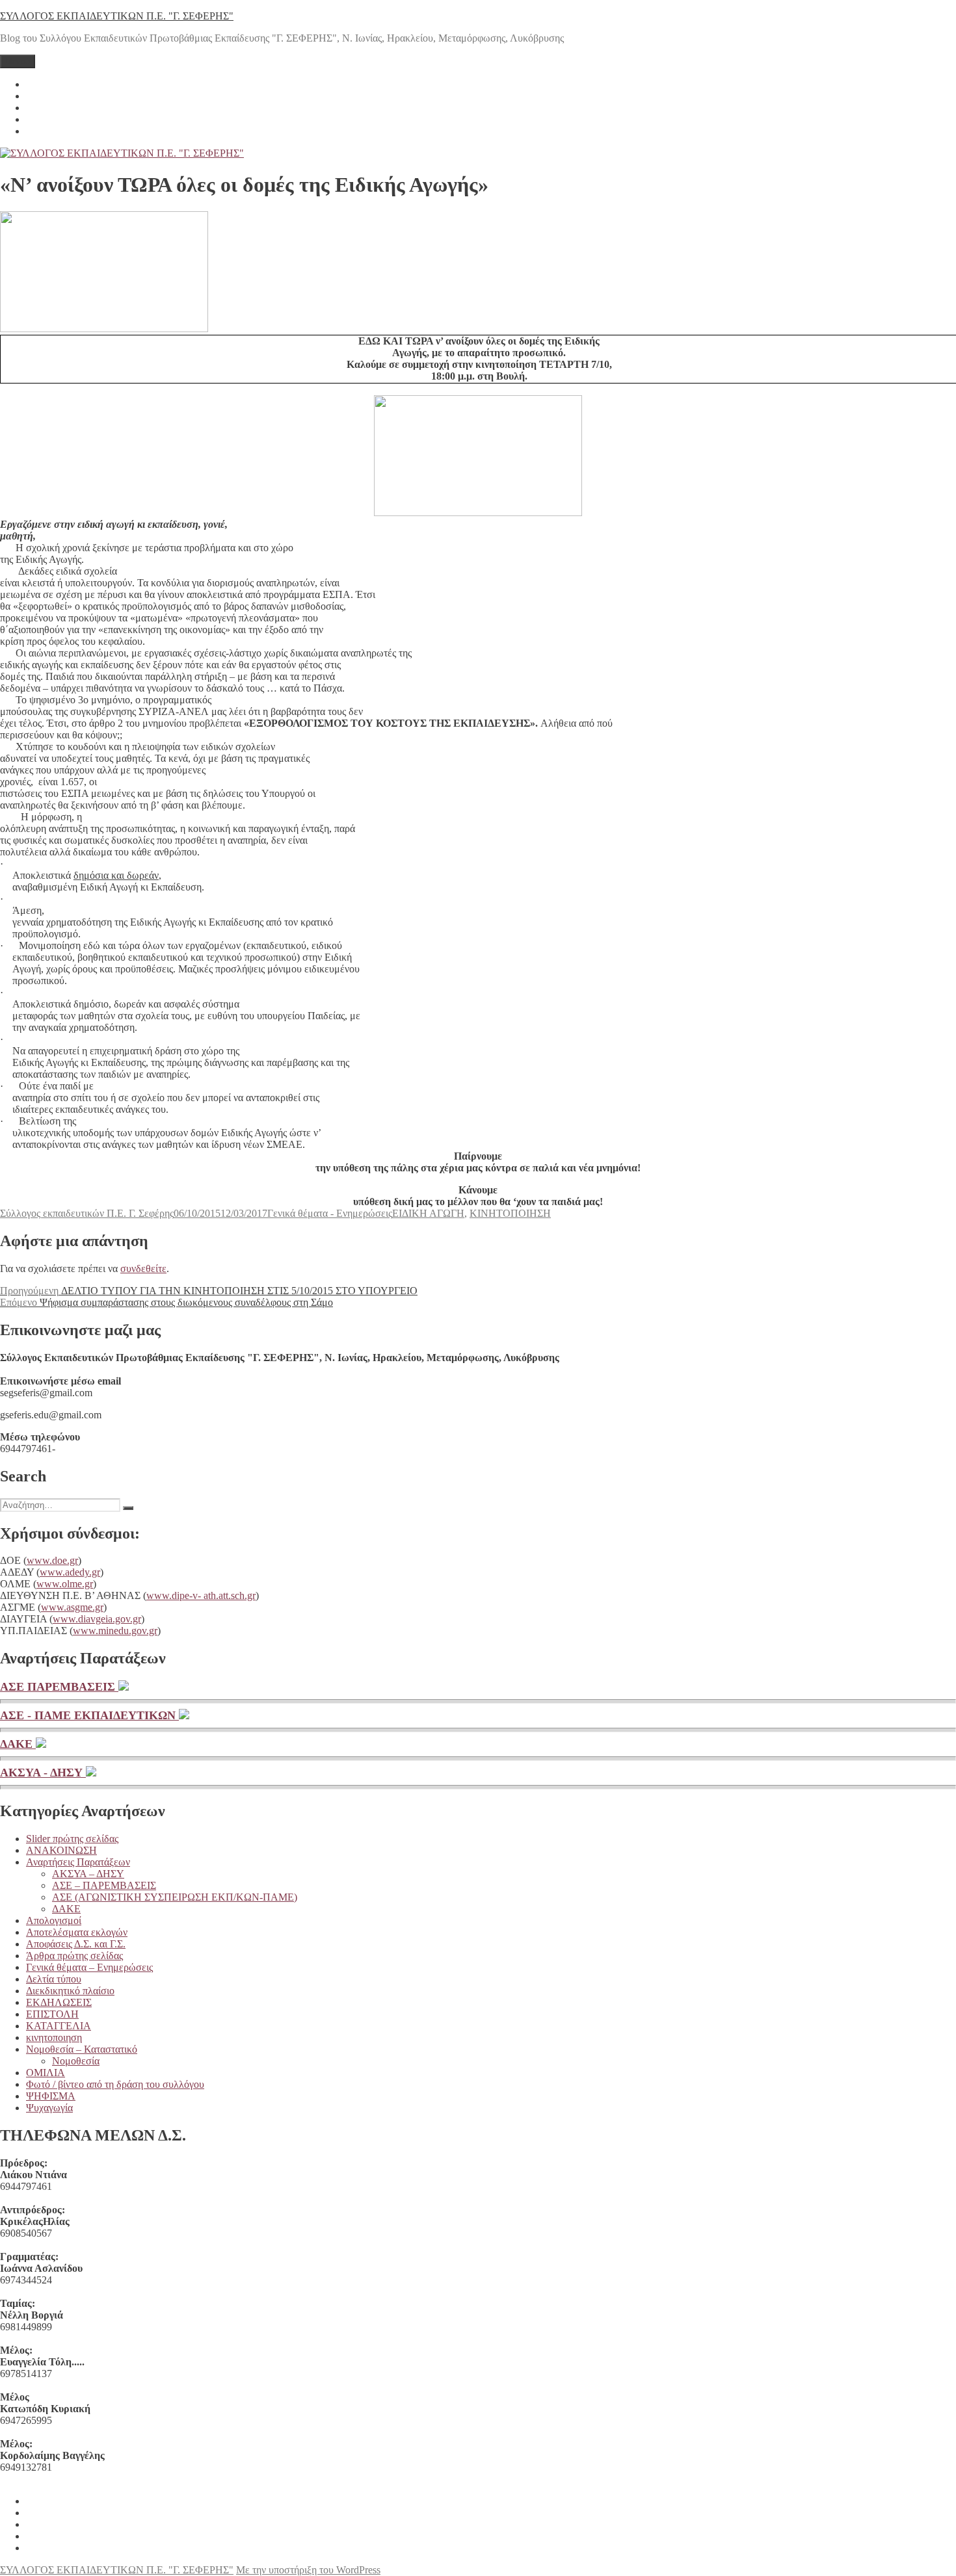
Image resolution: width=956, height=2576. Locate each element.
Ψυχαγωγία (49, 2108)
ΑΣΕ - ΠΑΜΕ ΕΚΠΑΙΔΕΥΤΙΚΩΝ (89, 1715)
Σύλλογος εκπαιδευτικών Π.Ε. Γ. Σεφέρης (87, 1213)
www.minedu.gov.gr (115, 1631)
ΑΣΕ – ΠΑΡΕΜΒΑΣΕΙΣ (104, 1885)
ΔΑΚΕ (18, 1744)
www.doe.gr (52, 1560)
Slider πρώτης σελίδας (72, 1839)
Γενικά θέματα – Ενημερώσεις (89, 1967)
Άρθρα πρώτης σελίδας (74, 1956)
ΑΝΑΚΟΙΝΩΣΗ (61, 1850)
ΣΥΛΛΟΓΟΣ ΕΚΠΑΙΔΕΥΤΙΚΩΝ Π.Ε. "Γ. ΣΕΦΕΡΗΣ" (117, 16)
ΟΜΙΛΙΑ (46, 2073)
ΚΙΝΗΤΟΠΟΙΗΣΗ (510, 1213)
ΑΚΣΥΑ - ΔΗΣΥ (43, 1773)
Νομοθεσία (76, 2061)
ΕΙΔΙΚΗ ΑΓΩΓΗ (428, 1213)
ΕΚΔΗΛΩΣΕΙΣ (59, 2002)
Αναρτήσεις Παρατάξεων (78, 1862)
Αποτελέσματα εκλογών (77, 1932)
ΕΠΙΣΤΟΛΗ (52, 2014)
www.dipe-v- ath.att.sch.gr (201, 1595)
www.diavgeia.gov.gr (97, 1619)
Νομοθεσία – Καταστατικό (82, 2049)
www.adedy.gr (70, 1572)
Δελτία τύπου (54, 1979)
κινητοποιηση (54, 2037)
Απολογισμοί (54, 1920)
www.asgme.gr (72, 1607)
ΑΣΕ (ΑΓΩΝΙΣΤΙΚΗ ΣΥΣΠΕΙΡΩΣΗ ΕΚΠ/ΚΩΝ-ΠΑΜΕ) (175, 1897)
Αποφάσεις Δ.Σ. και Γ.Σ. (76, 1944)
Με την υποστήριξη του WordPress (308, 2570)
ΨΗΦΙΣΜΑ (51, 2096)
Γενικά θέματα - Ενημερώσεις (330, 1213)
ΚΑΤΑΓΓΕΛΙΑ (59, 2026)
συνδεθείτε (143, 1268)
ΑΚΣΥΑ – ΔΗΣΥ (88, 1874)
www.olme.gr (65, 1584)
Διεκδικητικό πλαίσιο (70, 1991)
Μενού (18, 61)
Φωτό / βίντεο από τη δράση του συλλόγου (115, 2084)
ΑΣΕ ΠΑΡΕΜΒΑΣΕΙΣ (59, 1687)
